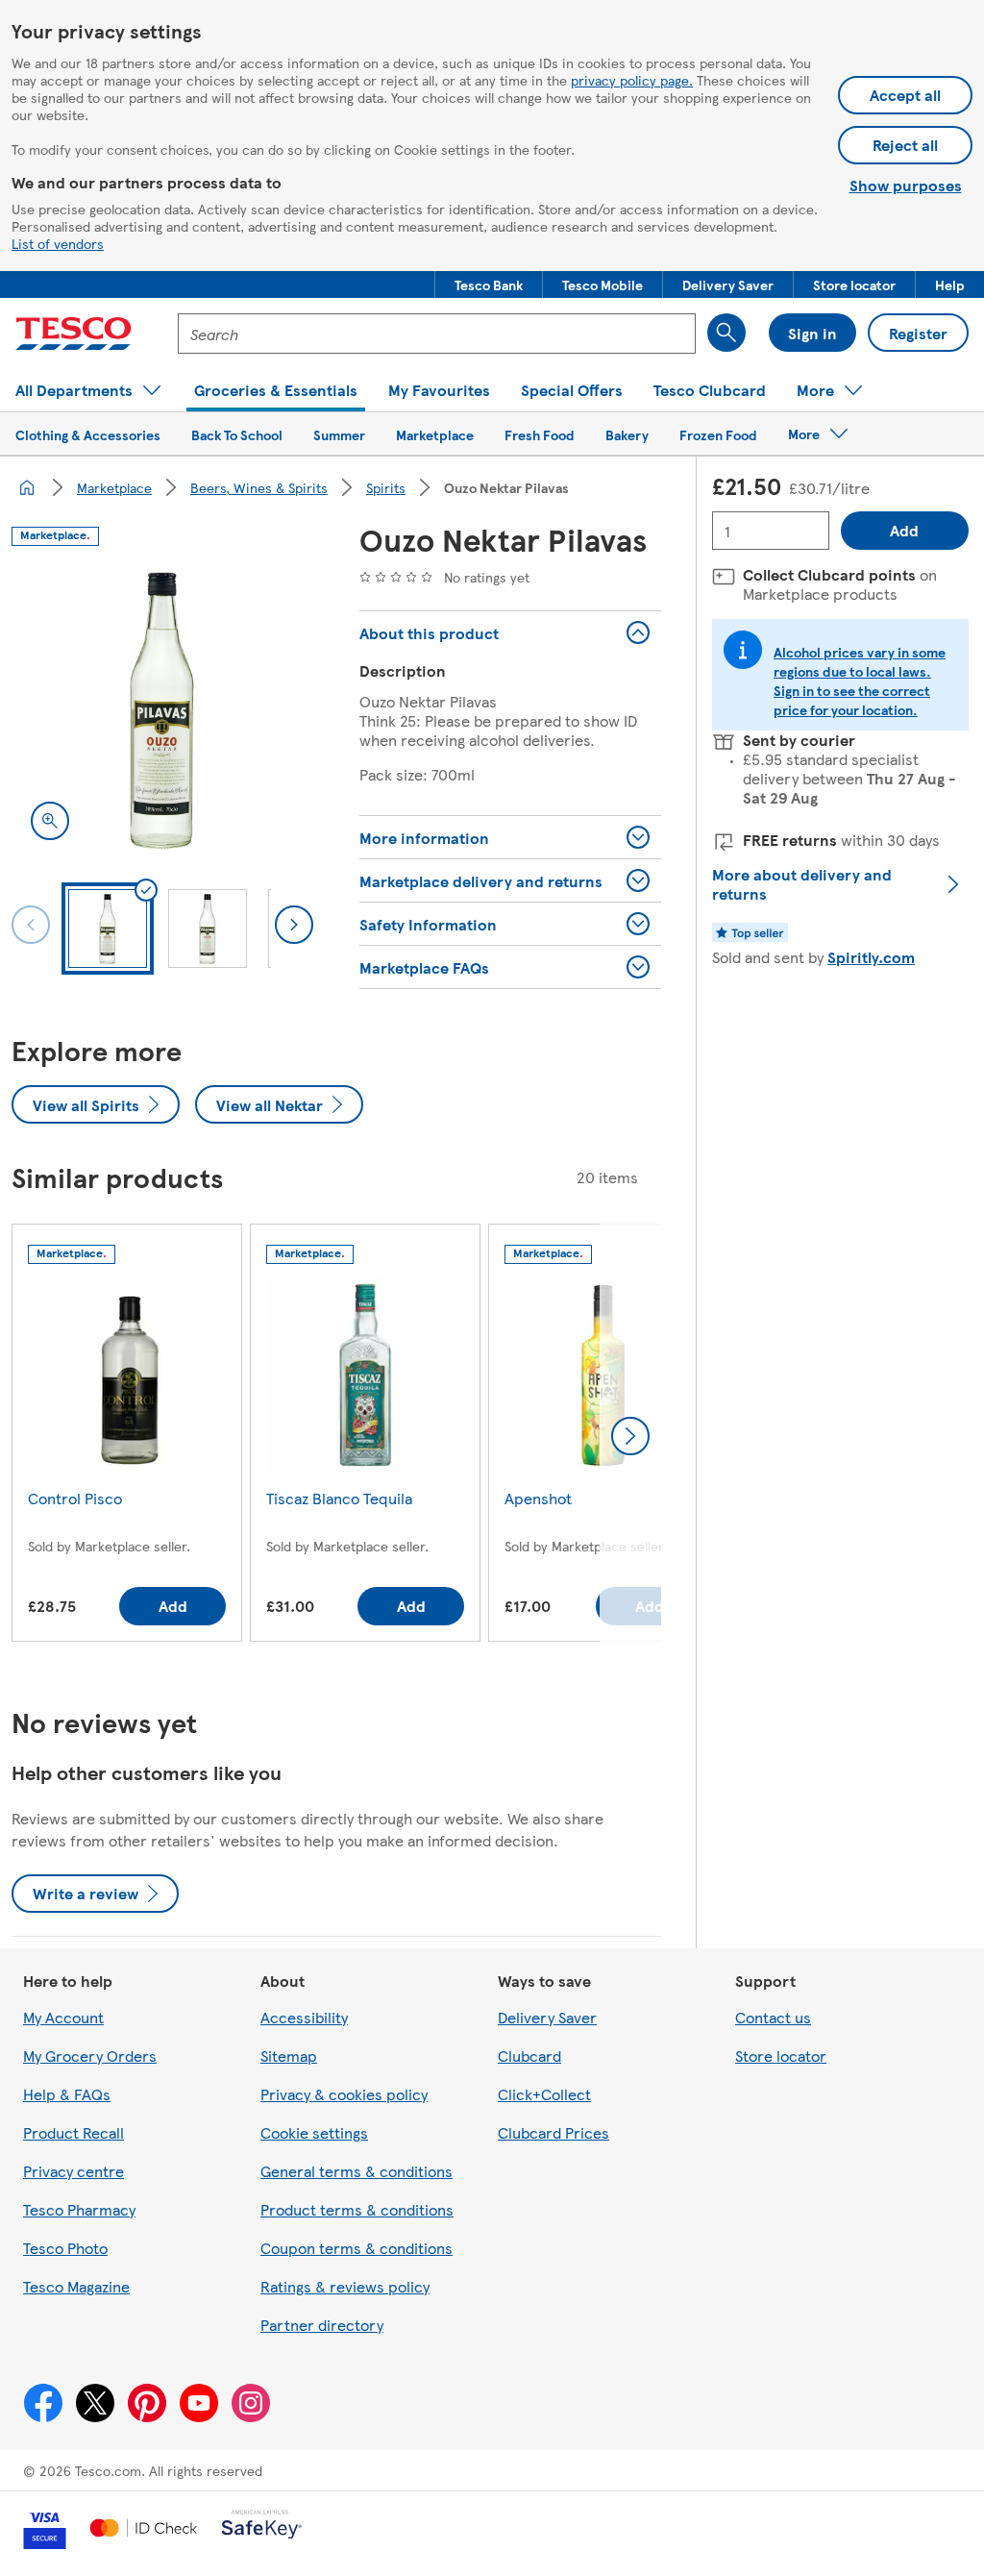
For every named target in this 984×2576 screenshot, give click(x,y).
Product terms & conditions (357, 2209)
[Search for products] (726, 333)
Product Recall (74, 2132)
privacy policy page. (632, 80)
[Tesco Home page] (74, 334)
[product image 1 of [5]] (162, 708)
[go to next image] (294, 925)
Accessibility (304, 2017)
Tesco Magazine (76, 2286)
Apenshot (538, 1498)
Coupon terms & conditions (357, 2248)
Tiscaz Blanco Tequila (339, 1498)
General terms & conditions (357, 2171)
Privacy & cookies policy (344, 2094)
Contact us (773, 2017)
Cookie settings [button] (314, 2132)
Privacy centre (74, 2171)
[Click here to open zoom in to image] (50, 821)
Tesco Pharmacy (79, 2209)
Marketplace (114, 487)
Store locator (781, 2056)
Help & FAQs (67, 2094)
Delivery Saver (547, 2017)
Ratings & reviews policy (345, 2286)
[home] (27, 487)
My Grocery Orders (90, 2056)
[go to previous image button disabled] (31, 925)
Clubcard (529, 2056)
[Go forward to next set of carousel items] (630, 1436)
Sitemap (289, 2056)
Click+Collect (544, 2094)
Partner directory (322, 2325)
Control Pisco (75, 1498)
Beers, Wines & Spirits (259, 487)
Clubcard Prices (553, 2132)
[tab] (108, 929)
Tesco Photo (65, 2248)
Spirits (386, 487)
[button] (489, 285)
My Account (63, 2017)
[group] (127, 1437)
